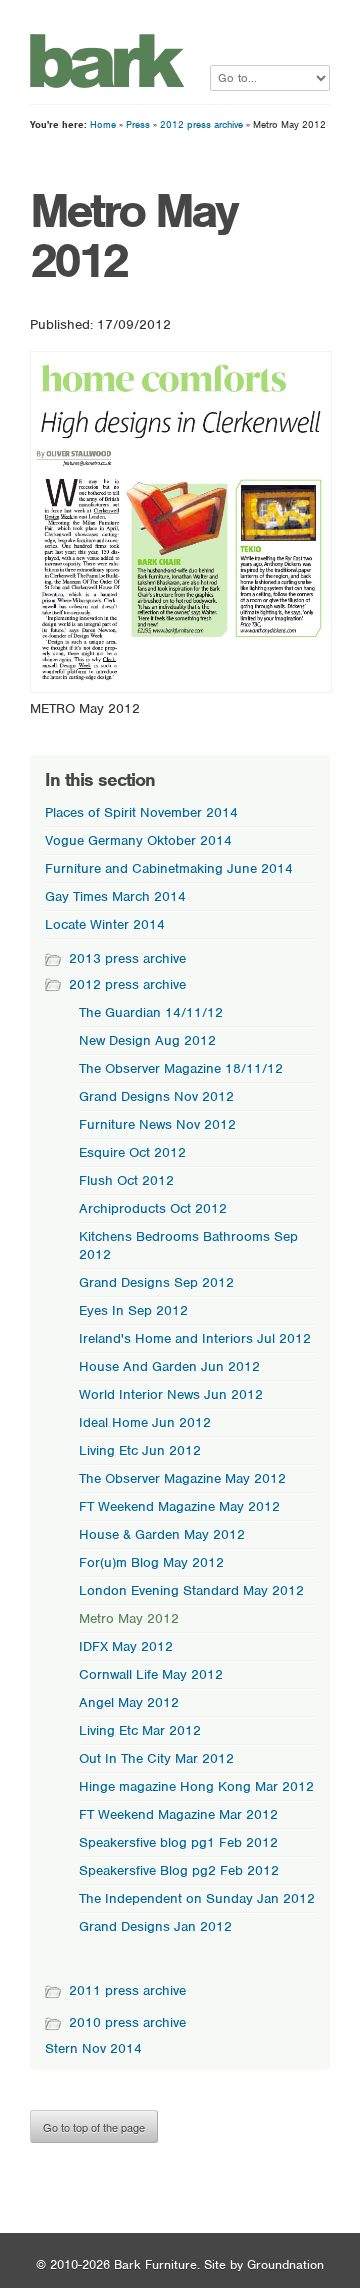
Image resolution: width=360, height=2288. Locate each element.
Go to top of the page (94, 2127)
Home (103, 124)
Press (138, 124)
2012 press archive (201, 124)
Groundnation (285, 2264)
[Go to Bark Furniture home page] (107, 83)
